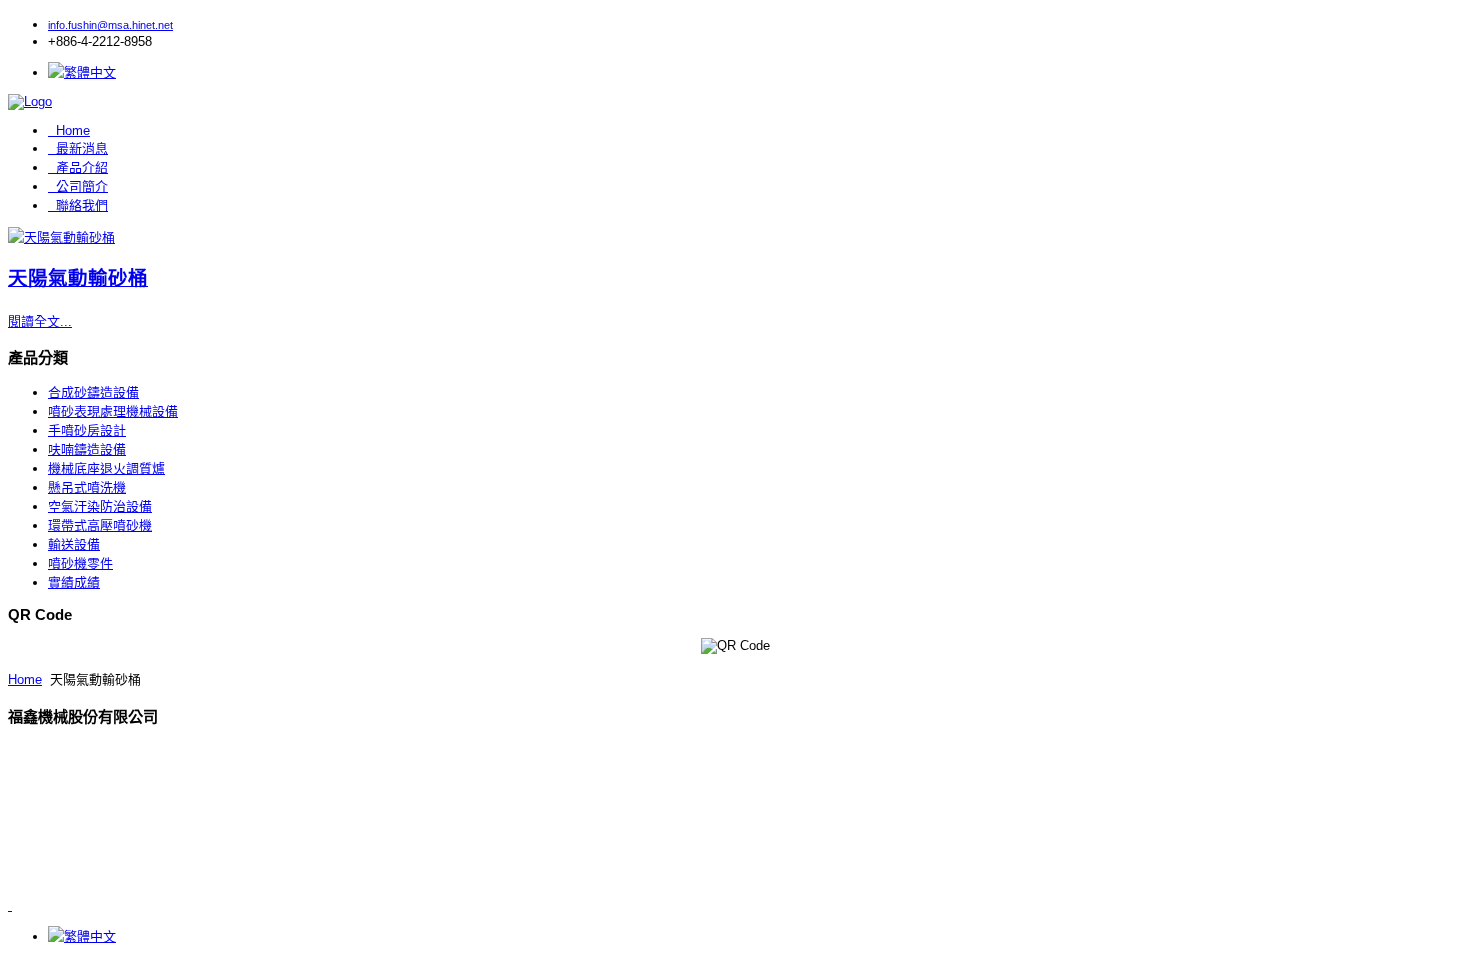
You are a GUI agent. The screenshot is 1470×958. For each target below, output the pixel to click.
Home (73, 130)
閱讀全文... (40, 321)
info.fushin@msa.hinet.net (110, 25)
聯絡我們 (82, 205)
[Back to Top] (10, 905)
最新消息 (82, 148)
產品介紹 (82, 167)
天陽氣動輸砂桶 (78, 278)
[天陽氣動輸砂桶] (61, 237)
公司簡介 (82, 186)
